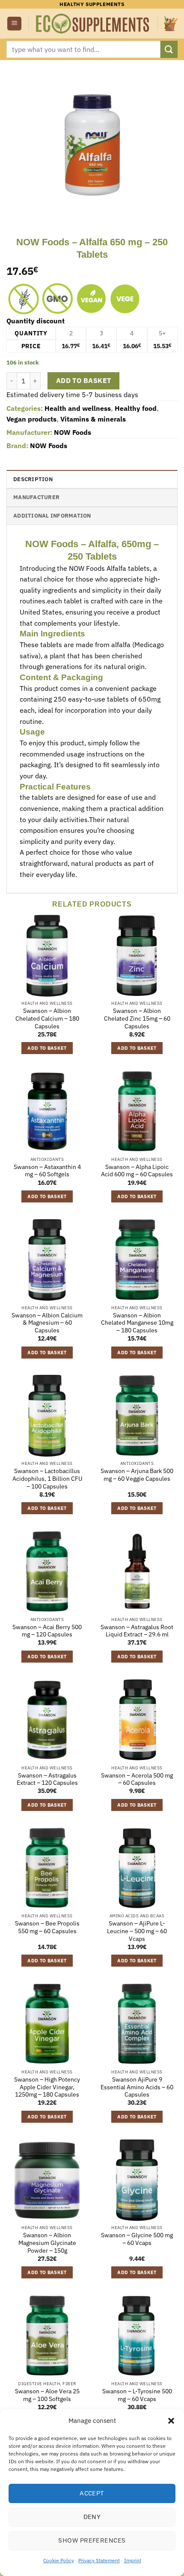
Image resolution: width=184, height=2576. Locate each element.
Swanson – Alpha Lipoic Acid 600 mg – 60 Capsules (137, 1171)
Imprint (133, 2560)
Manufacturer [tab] (36, 497)
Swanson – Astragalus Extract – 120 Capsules (47, 1779)
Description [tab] (33, 479)
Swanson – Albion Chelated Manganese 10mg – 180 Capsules (137, 1323)
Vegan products (31, 419)
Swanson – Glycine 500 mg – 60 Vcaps (137, 2239)
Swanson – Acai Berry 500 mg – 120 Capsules (47, 1631)
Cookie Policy (59, 2560)
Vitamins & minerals (93, 419)
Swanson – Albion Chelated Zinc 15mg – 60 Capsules (137, 1018)
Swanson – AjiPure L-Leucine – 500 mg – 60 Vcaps (137, 1931)
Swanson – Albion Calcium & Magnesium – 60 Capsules (47, 1323)
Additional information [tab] (52, 516)
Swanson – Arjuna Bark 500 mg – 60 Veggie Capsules (137, 1475)
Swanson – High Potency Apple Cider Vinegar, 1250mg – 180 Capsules (47, 2087)
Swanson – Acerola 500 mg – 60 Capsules (137, 1779)
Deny (92, 2517)
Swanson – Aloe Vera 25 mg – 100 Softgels (47, 2395)
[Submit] (169, 49)
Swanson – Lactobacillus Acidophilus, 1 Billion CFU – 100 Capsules (47, 1479)
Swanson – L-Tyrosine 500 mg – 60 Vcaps (137, 2395)
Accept (92, 2493)
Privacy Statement (99, 2560)
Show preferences (92, 2540)
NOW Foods (73, 432)
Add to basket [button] (47, 1048)
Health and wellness (78, 408)
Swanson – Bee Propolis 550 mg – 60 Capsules (47, 1927)
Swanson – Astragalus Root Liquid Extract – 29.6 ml (137, 1631)
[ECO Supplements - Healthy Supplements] (93, 24)
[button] (171, 2421)
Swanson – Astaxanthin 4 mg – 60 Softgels (47, 1171)
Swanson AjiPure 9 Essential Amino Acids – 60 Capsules (137, 2087)
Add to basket (84, 380)
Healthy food (136, 408)
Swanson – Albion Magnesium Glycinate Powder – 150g (47, 2243)
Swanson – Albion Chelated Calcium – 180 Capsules (47, 1018)
